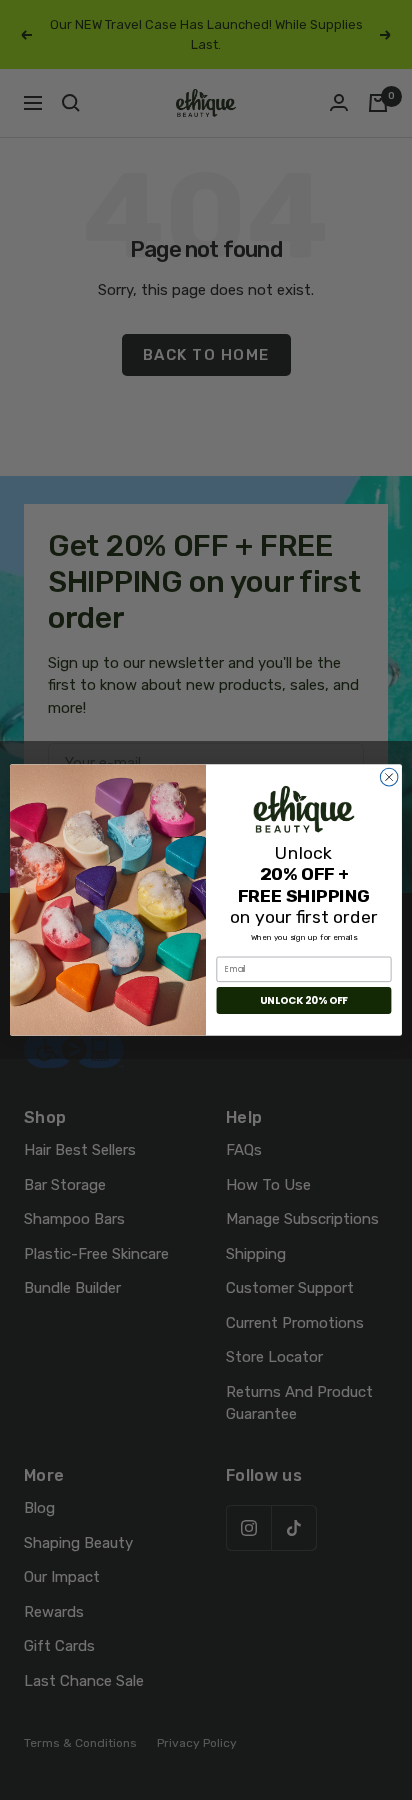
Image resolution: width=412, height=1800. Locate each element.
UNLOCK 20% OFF (303, 1000)
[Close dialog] (389, 777)
